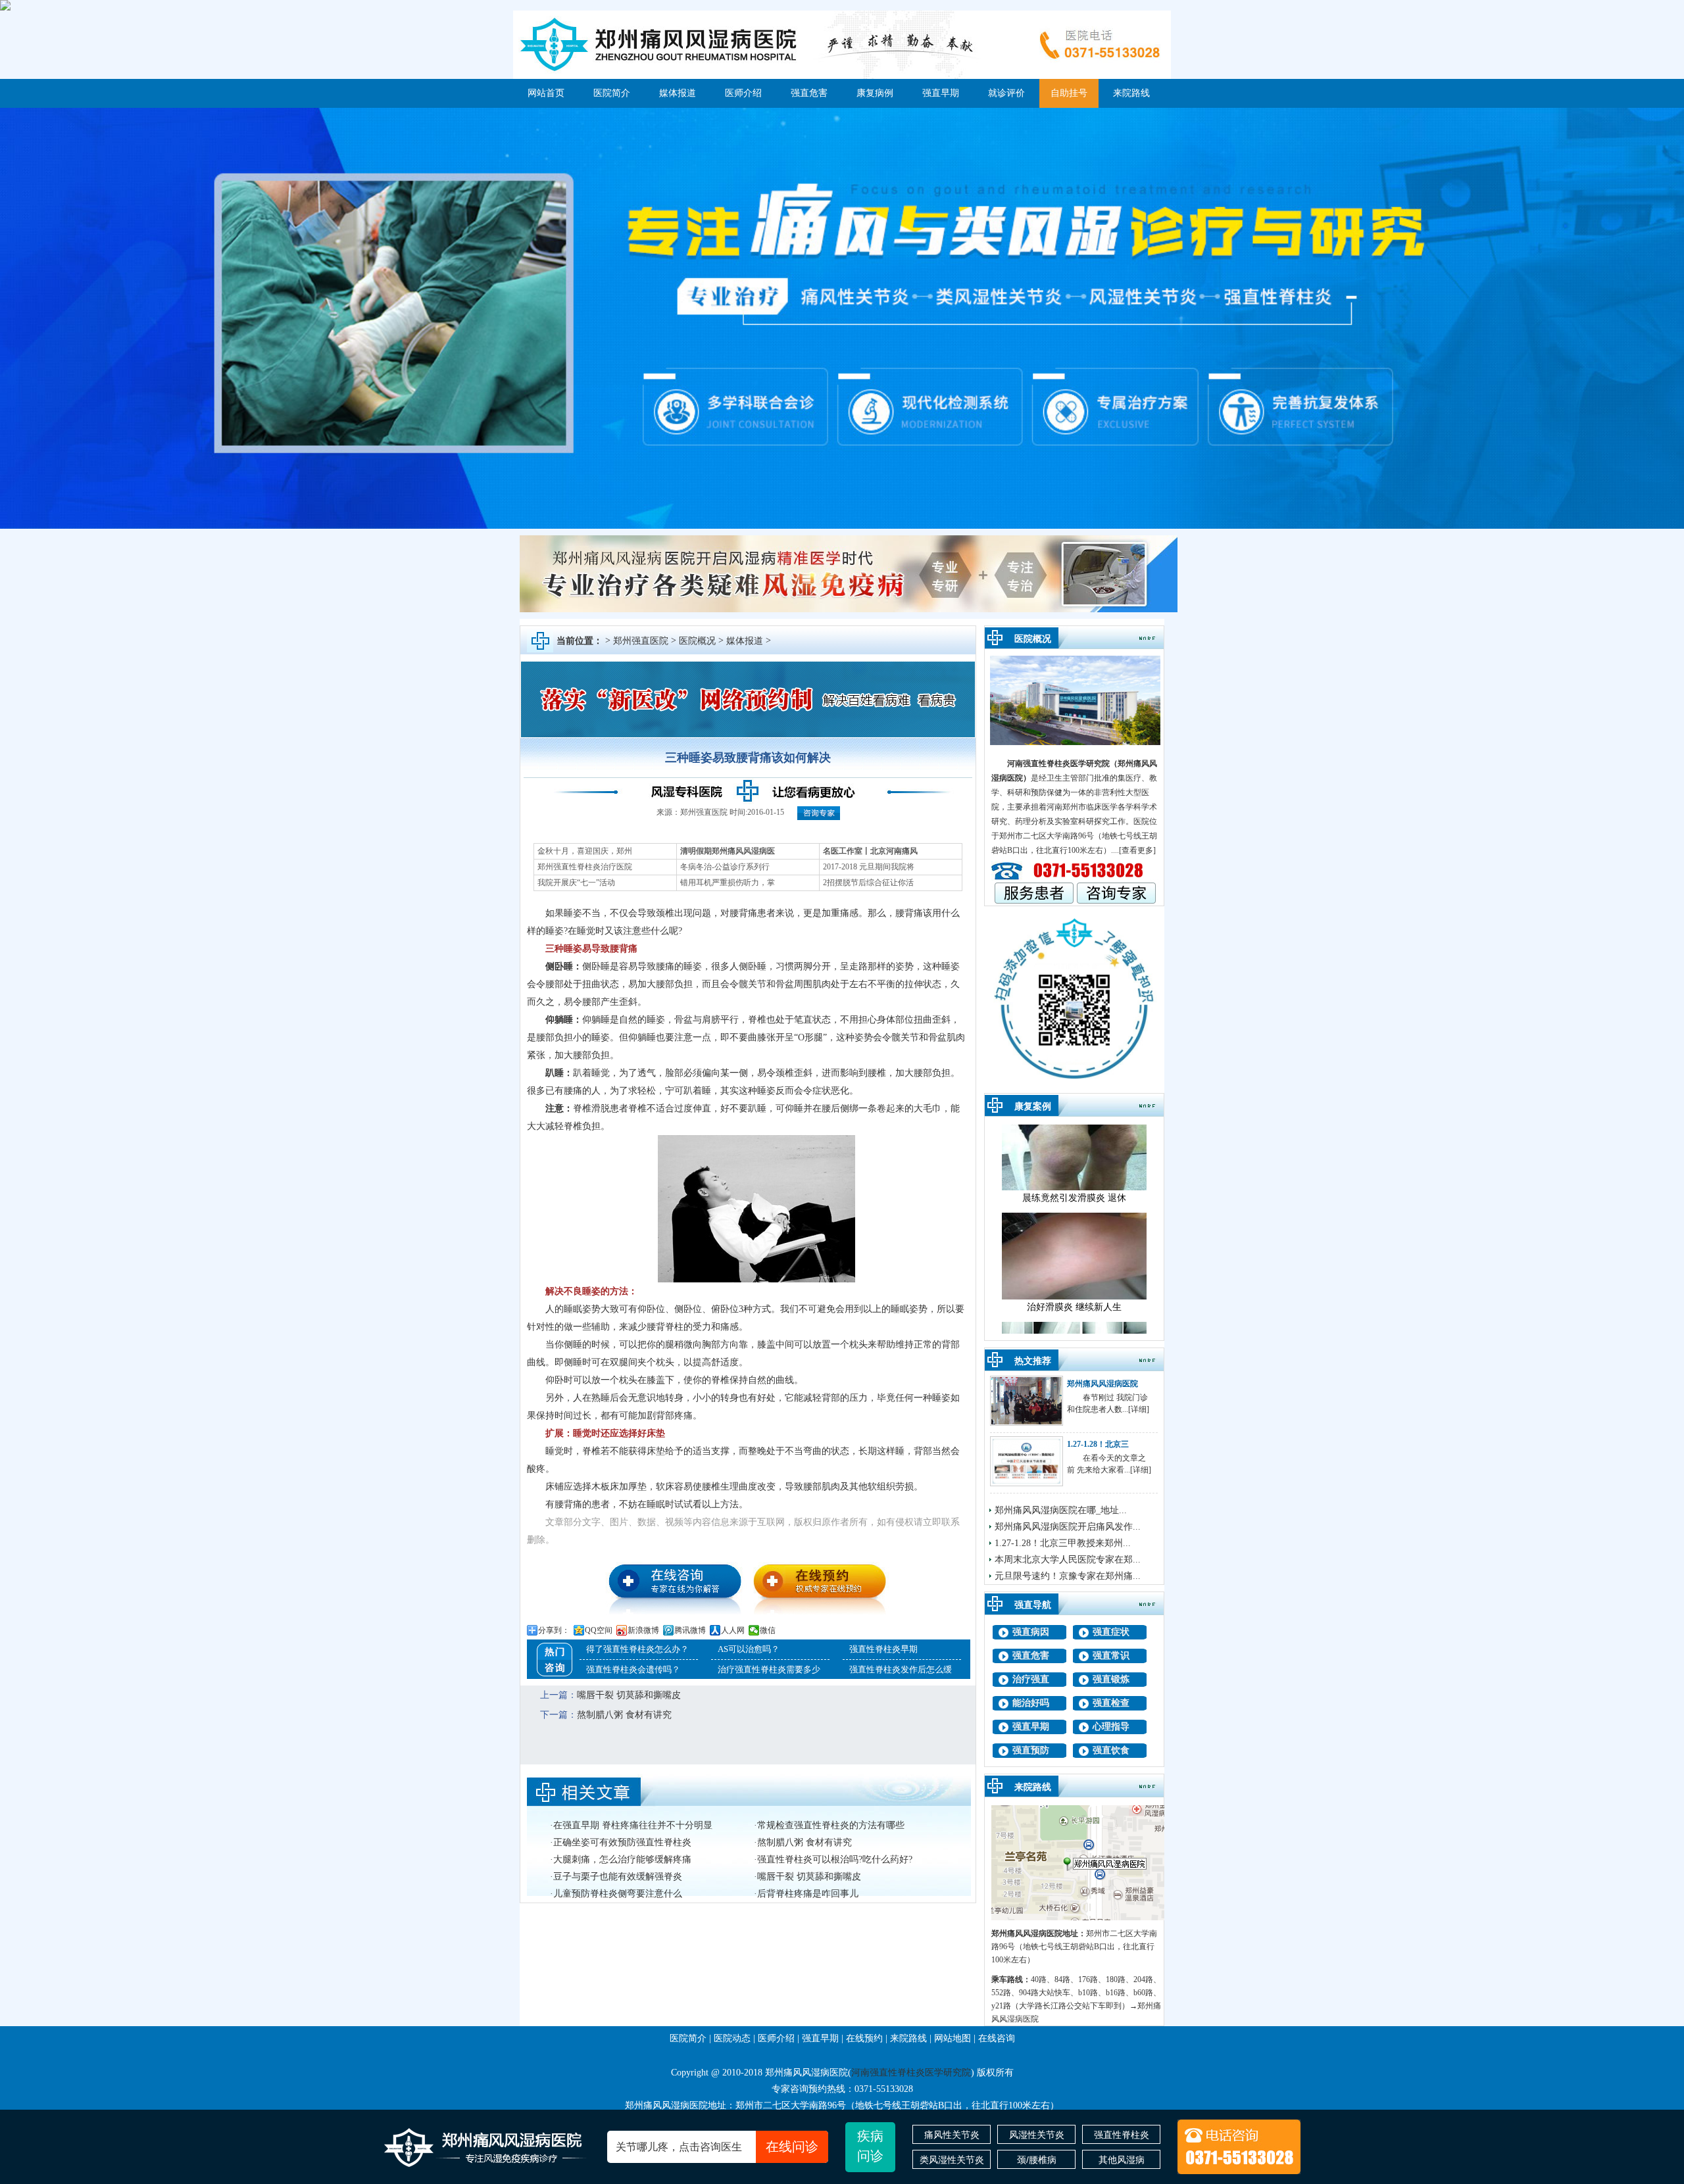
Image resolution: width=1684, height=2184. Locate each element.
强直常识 (1111, 1656)
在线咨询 (997, 2038)
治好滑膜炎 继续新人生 (1074, 1194)
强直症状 (1111, 1632)
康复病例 (875, 93)
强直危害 (809, 93)
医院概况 (697, 641)
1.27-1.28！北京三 (1098, 1444)
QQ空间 (599, 1630)
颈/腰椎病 (1037, 2160)
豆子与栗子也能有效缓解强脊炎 (618, 1877)
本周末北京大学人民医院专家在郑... (1068, 1560)
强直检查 (1111, 1703)
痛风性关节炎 (952, 2135)
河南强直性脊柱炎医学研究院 (1058, 764)
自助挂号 (1069, 93)
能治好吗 (1031, 1703)
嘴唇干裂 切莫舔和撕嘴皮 (629, 1695)
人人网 (733, 1630)
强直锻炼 (1111, 1679)
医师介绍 (743, 93)
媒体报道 (678, 93)
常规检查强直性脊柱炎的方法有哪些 (831, 1825)
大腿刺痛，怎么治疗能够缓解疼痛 (622, 1859)
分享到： (554, 1630)
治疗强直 (1031, 1679)
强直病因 (1031, 1632)
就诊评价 (1006, 93)
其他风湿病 (1122, 2160)
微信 (768, 1630)
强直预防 (1031, 1750)
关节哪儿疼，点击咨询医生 (717, 2147)
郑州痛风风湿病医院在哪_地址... (1061, 1510)
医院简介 (612, 93)
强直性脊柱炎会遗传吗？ (633, 1669)
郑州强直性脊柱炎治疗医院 (585, 867)
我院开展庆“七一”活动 (576, 883)
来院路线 (1131, 93)
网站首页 (546, 93)
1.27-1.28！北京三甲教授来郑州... (1063, 1543)
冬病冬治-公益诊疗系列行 (725, 867)
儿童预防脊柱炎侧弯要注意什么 (618, 1894)
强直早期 (941, 93)
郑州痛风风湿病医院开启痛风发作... (1068, 1527)
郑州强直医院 (641, 641)
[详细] (1139, 1409)
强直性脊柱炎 (1122, 2135)
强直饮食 (1111, 1750)
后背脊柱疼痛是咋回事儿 (808, 1894)
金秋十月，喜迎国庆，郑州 (585, 851)
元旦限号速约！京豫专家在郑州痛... (1068, 1576)
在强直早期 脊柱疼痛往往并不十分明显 (633, 1825)
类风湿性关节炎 (952, 2160)
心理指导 (1111, 1727)
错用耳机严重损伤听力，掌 (728, 883)
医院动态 (732, 2038)
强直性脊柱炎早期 (883, 1649)
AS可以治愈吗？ (749, 1649)
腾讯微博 (690, 1630)
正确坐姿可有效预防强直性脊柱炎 (622, 1842)
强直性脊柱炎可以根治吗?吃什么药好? (835, 1859)
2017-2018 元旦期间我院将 (869, 867)
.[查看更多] (1136, 850)
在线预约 (864, 2038)
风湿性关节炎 (1037, 2135)
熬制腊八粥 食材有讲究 (624, 1715)
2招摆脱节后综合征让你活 (868, 883)
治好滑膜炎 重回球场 (1074, 1303)
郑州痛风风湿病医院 (1102, 1384)
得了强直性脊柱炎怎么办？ (637, 1649)
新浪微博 (643, 1630)
